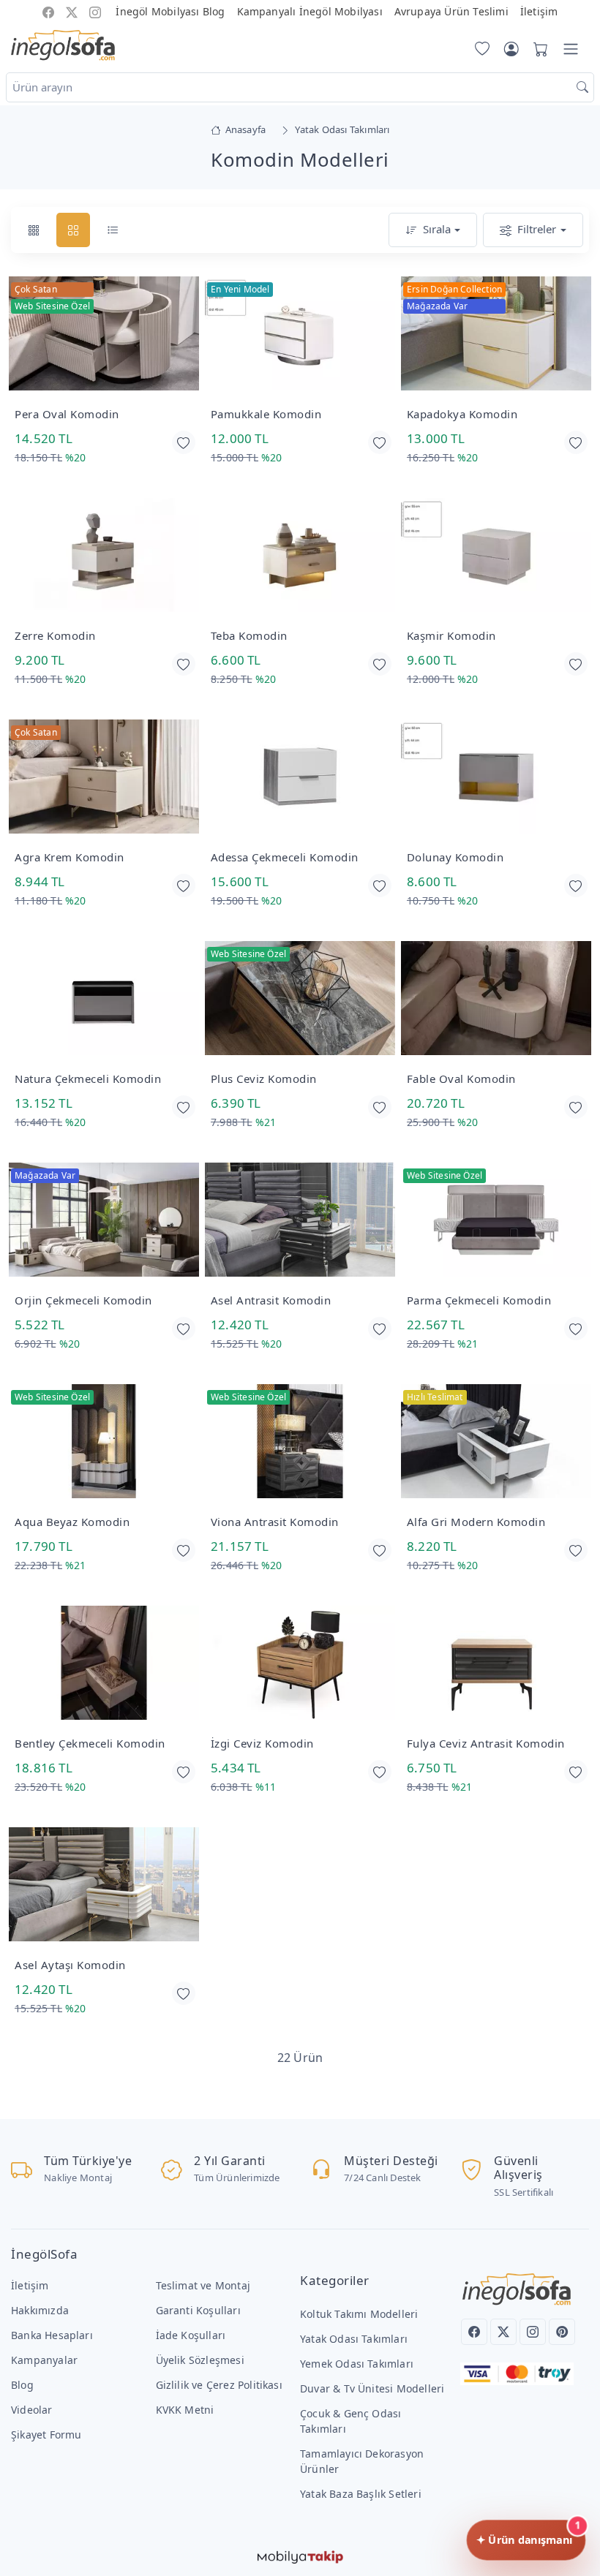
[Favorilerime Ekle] (184, 442)
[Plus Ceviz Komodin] (300, 999)
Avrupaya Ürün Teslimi (451, 11)
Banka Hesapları (52, 2335)
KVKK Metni (185, 2410)
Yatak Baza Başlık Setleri (361, 2494)
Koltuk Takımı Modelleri (359, 2314)
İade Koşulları (191, 2335)
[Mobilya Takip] (300, 2556)
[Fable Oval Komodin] (496, 999)
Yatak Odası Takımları (354, 2339)
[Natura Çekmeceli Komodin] (104, 999)
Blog (22, 2385)
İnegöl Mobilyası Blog (170, 11)
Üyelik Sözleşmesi (200, 2360)
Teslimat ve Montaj (203, 2285)
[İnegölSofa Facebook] (48, 11)
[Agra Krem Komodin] (104, 778)
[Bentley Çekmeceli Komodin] (104, 1664)
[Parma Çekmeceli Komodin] (496, 1221)
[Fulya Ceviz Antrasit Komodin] (496, 1664)
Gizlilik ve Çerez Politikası (219, 2385)
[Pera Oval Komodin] (104, 335)
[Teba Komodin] (300, 556)
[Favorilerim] (479, 49)
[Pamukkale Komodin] (300, 335)
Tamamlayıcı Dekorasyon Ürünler (362, 2461)
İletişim (539, 11)
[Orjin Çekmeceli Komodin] (104, 1221)
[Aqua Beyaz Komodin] (104, 1442)
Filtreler (537, 229)
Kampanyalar (44, 2360)
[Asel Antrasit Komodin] (300, 1221)
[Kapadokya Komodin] (496, 335)
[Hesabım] (511, 49)
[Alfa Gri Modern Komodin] (496, 1442)
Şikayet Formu (46, 2435)
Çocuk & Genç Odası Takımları (350, 2421)
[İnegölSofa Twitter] (72, 11)
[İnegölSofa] (63, 46)
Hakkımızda (40, 2310)
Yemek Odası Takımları (357, 2364)
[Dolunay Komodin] (496, 778)
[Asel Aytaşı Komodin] (104, 1885)
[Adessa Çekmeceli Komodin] (300, 778)
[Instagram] (533, 2332)
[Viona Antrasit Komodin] (300, 1442)
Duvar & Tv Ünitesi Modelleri (372, 2388)
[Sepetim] (538, 49)
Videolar (32, 2410)
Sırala (437, 229)
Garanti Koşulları (198, 2310)
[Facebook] (474, 2332)
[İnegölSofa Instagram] (95, 11)
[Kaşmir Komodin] (496, 556)
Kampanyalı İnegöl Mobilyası (310, 11)
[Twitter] (503, 2332)
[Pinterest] (562, 2332)
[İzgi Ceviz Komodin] (300, 1664)
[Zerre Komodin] (104, 556)
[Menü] (571, 49)
